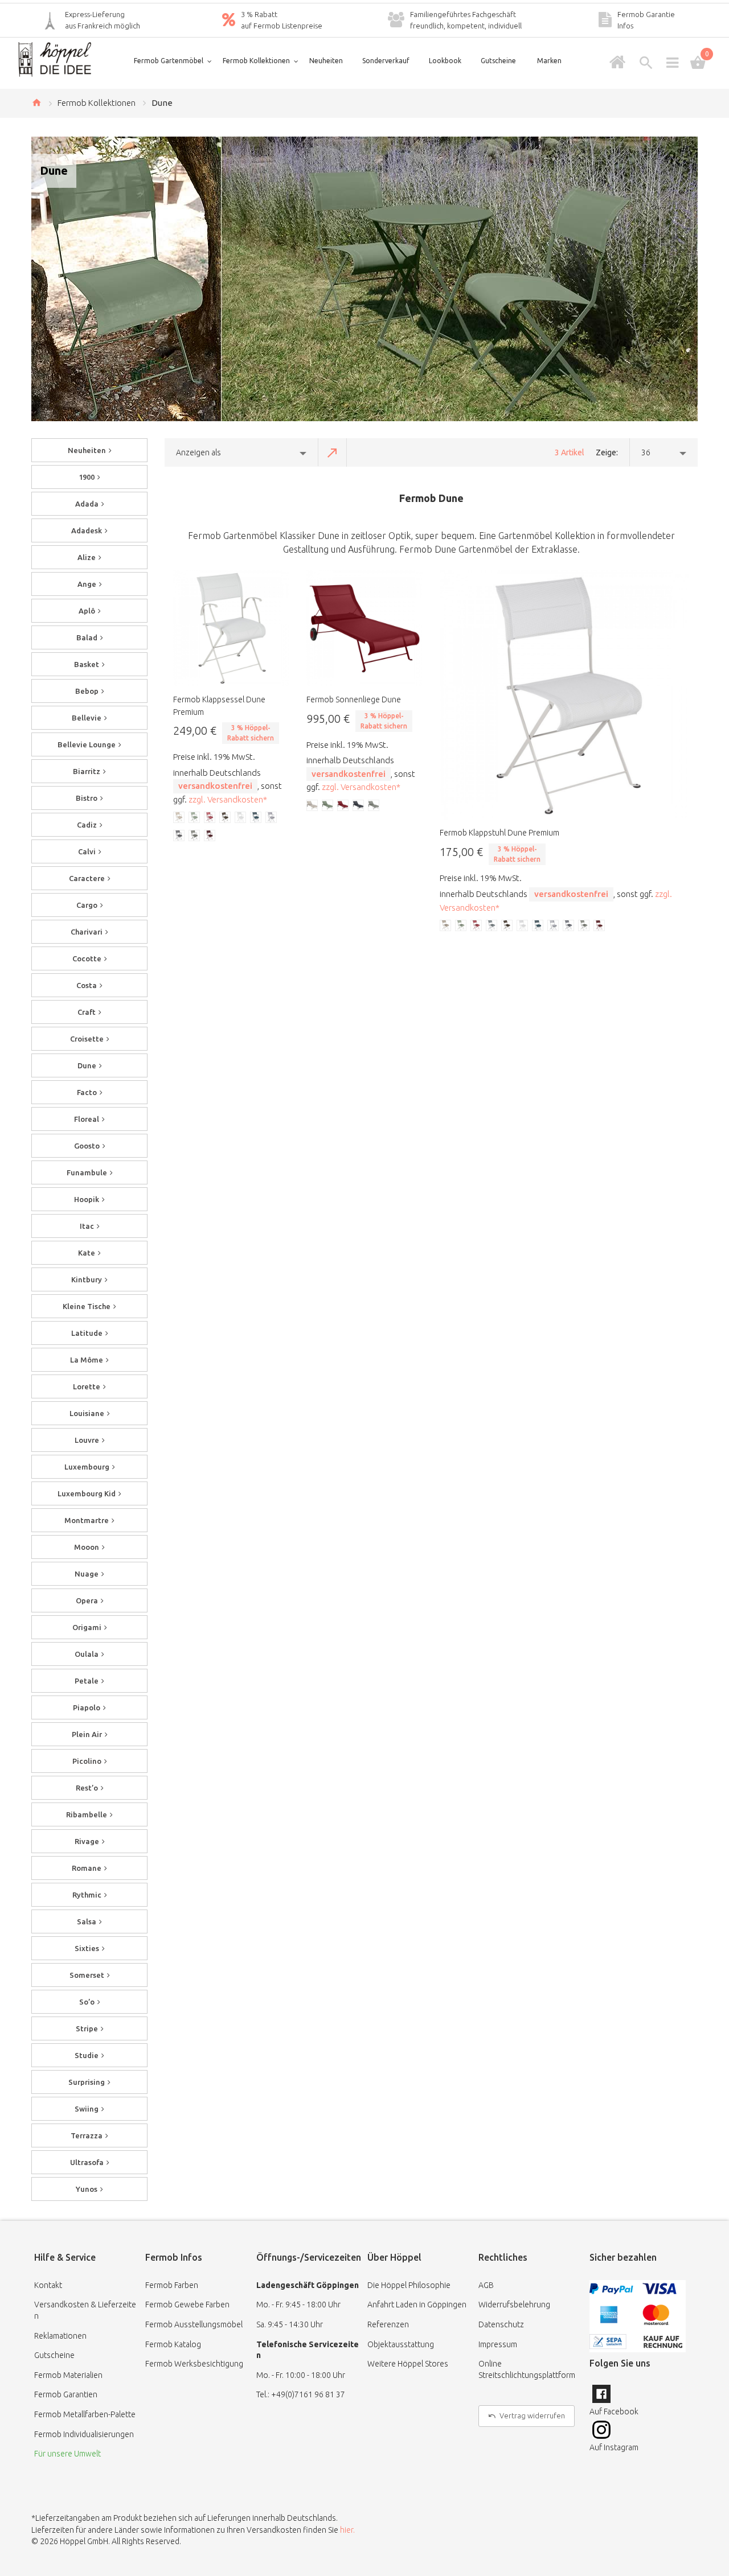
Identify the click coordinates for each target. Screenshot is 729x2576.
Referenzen (388, 2324)
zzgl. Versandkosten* (228, 799)
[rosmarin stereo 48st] (584, 926)
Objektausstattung (401, 2344)
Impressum (498, 2344)
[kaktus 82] (461, 926)
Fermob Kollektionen (97, 103)
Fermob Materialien (68, 2375)
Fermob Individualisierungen (84, 2434)
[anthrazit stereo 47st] (569, 926)
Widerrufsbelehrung (514, 2305)
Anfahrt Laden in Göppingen (417, 2305)
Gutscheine (54, 2355)
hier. (347, 2530)
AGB (486, 2285)
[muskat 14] (446, 926)
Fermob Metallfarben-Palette (85, 2414)
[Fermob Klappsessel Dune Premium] (231, 628)
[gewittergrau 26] (492, 926)
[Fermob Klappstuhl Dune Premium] (564, 695)
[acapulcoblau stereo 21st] (538, 926)
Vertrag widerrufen (532, 2415)
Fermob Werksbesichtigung (194, 2364)
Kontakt (48, 2285)
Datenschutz (501, 2324)
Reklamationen (60, 2336)
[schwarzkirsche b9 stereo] (600, 926)
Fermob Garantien (66, 2394)
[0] (698, 63)
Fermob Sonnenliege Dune (354, 699)
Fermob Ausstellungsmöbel (194, 2324)
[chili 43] (477, 926)
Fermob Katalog (173, 2344)
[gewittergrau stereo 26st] (554, 926)
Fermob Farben (172, 2285)
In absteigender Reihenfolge (333, 452)
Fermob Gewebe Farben (187, 2305)
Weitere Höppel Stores (408, 2364)
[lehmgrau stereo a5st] (523, 926)
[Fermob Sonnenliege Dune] (364, 628)
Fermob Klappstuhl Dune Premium (499, 833)
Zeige (606, 452)
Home (36, 102)
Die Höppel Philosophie (409, 2285)
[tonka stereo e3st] (507, 926)
